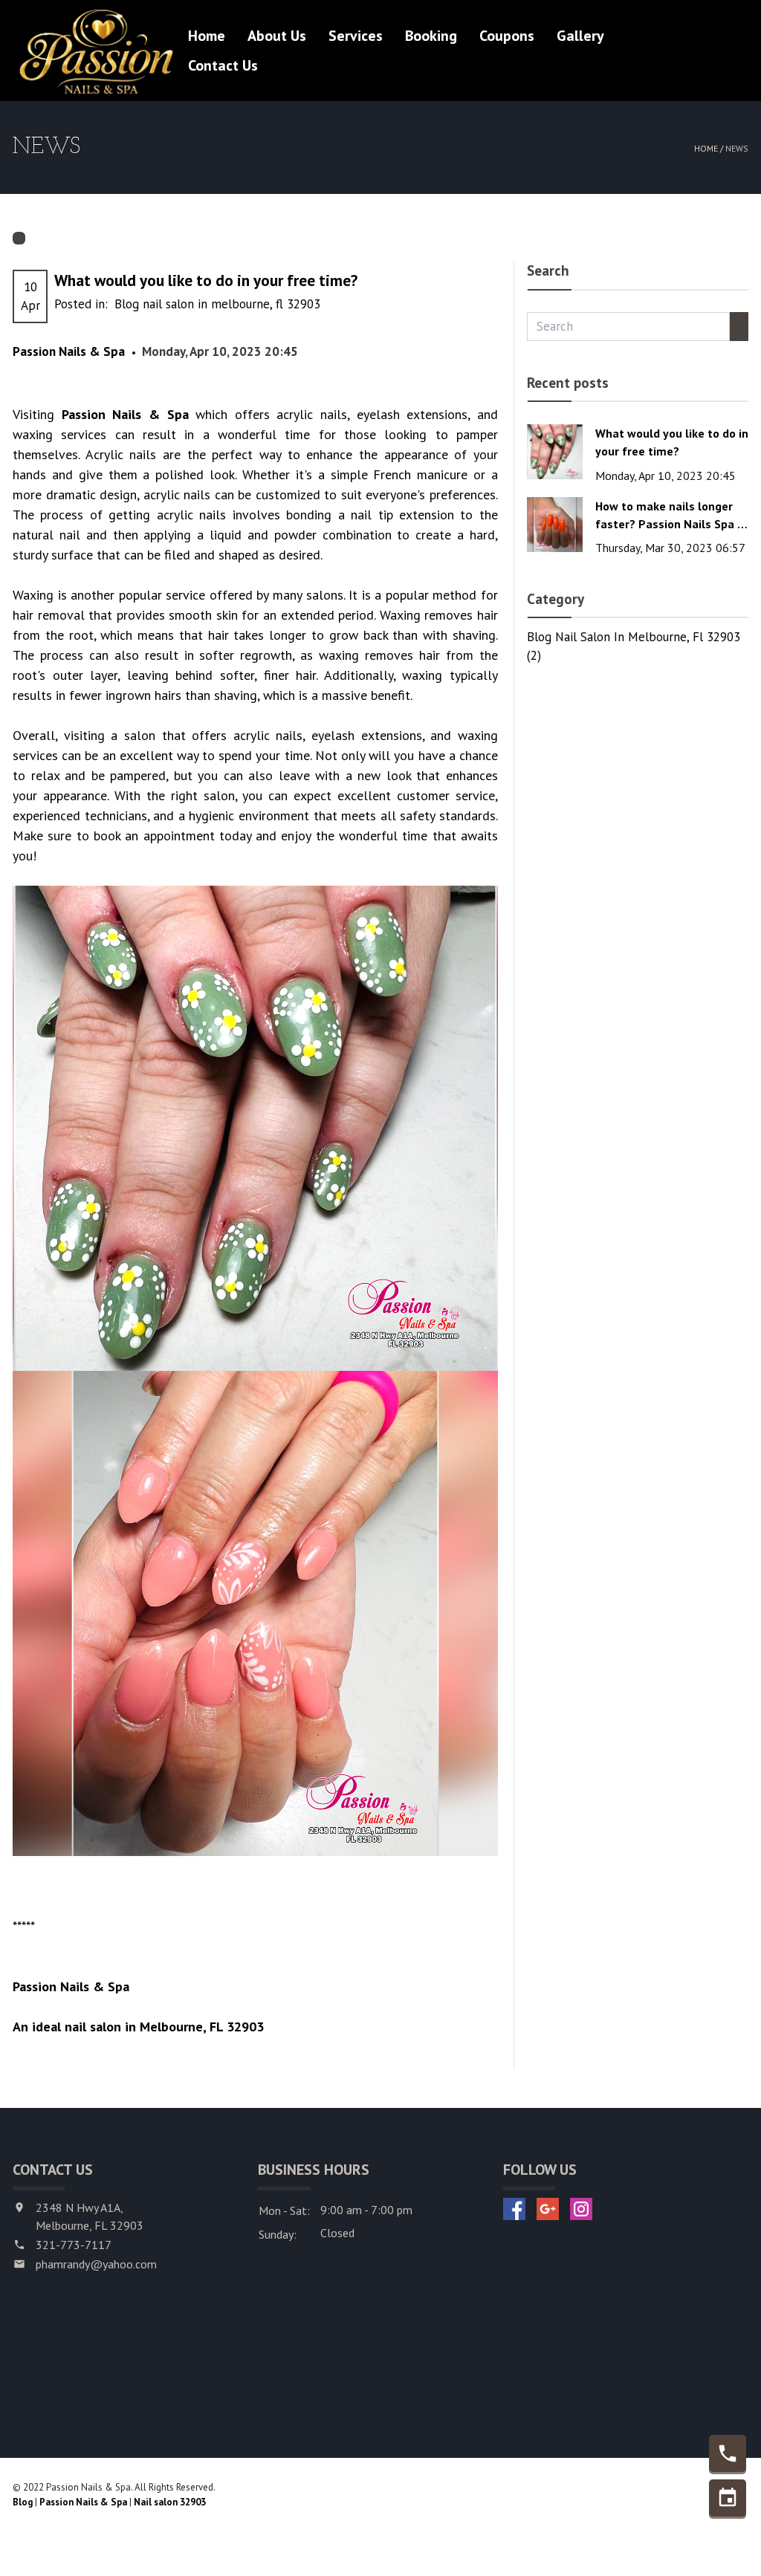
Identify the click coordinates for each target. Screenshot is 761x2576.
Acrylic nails (121, 454)
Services (356, 36)
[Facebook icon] (514, 2209)
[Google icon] (548, 2209)
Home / (710, 148)
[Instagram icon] (581, 2209)
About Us (277, 36)
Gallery (580, 36)
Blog (23, 2502)
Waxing (33, 595)
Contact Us (223, 65)
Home (207, 36)
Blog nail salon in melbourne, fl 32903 (217, 304)
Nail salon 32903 (170, 2502)
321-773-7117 (74, 2245)
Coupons (507, 36)
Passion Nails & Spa (83, 2502)
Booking (431, 36)
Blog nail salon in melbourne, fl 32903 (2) (634, 646)
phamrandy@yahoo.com (96, 2264)
